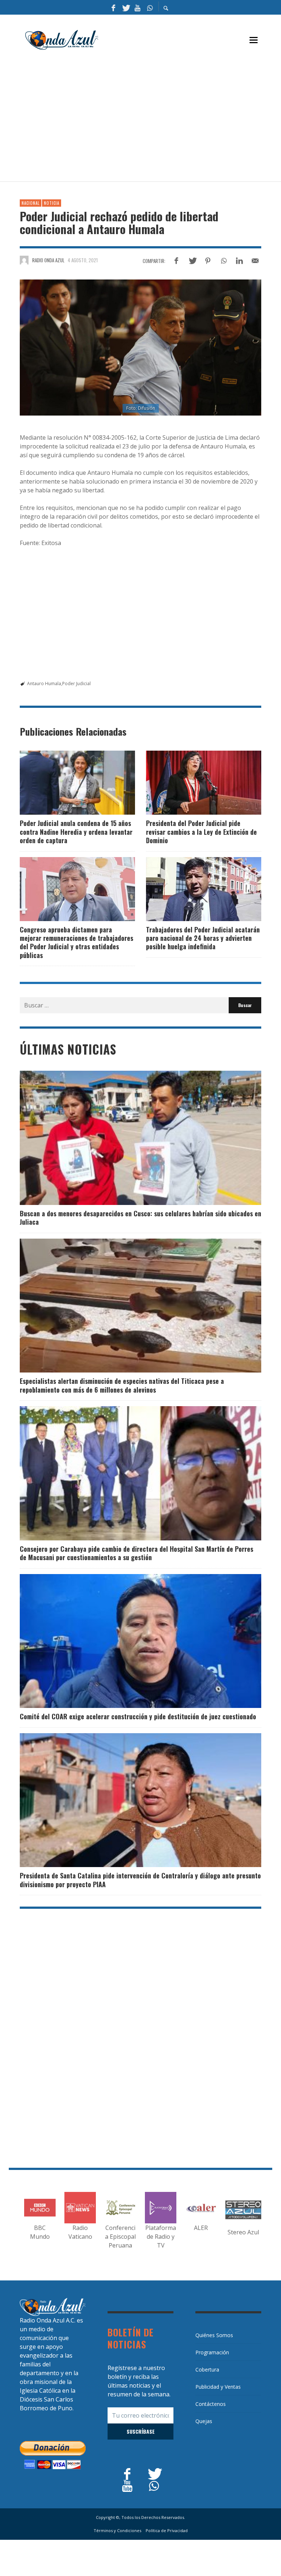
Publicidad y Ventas (218, 2387)
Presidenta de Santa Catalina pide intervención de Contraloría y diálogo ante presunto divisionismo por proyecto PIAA (140, 1880)
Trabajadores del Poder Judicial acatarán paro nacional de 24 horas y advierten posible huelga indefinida (203, 938)
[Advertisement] (150, 119)
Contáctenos (211, 2404)
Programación (212, 2352)
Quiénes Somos (214, 2335)
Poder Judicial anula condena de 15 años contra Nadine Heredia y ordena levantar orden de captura (76, 832)
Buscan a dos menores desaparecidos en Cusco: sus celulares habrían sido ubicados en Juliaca (140, 1218)
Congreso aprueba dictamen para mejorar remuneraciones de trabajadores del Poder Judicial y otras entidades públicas (76, 942)
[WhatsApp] (150, 7)
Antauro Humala (44, 684)
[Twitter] (125, 7)
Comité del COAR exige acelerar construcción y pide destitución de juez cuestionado (138, 1716)
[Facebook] (113, 7)
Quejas (204, 2421)
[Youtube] (138, 7)
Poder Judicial (76, 684)
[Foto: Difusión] (140, 347)
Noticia (52, 203)
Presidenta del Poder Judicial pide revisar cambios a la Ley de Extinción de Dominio (201, 832)
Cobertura (207, 2370)
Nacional (31, 203)
